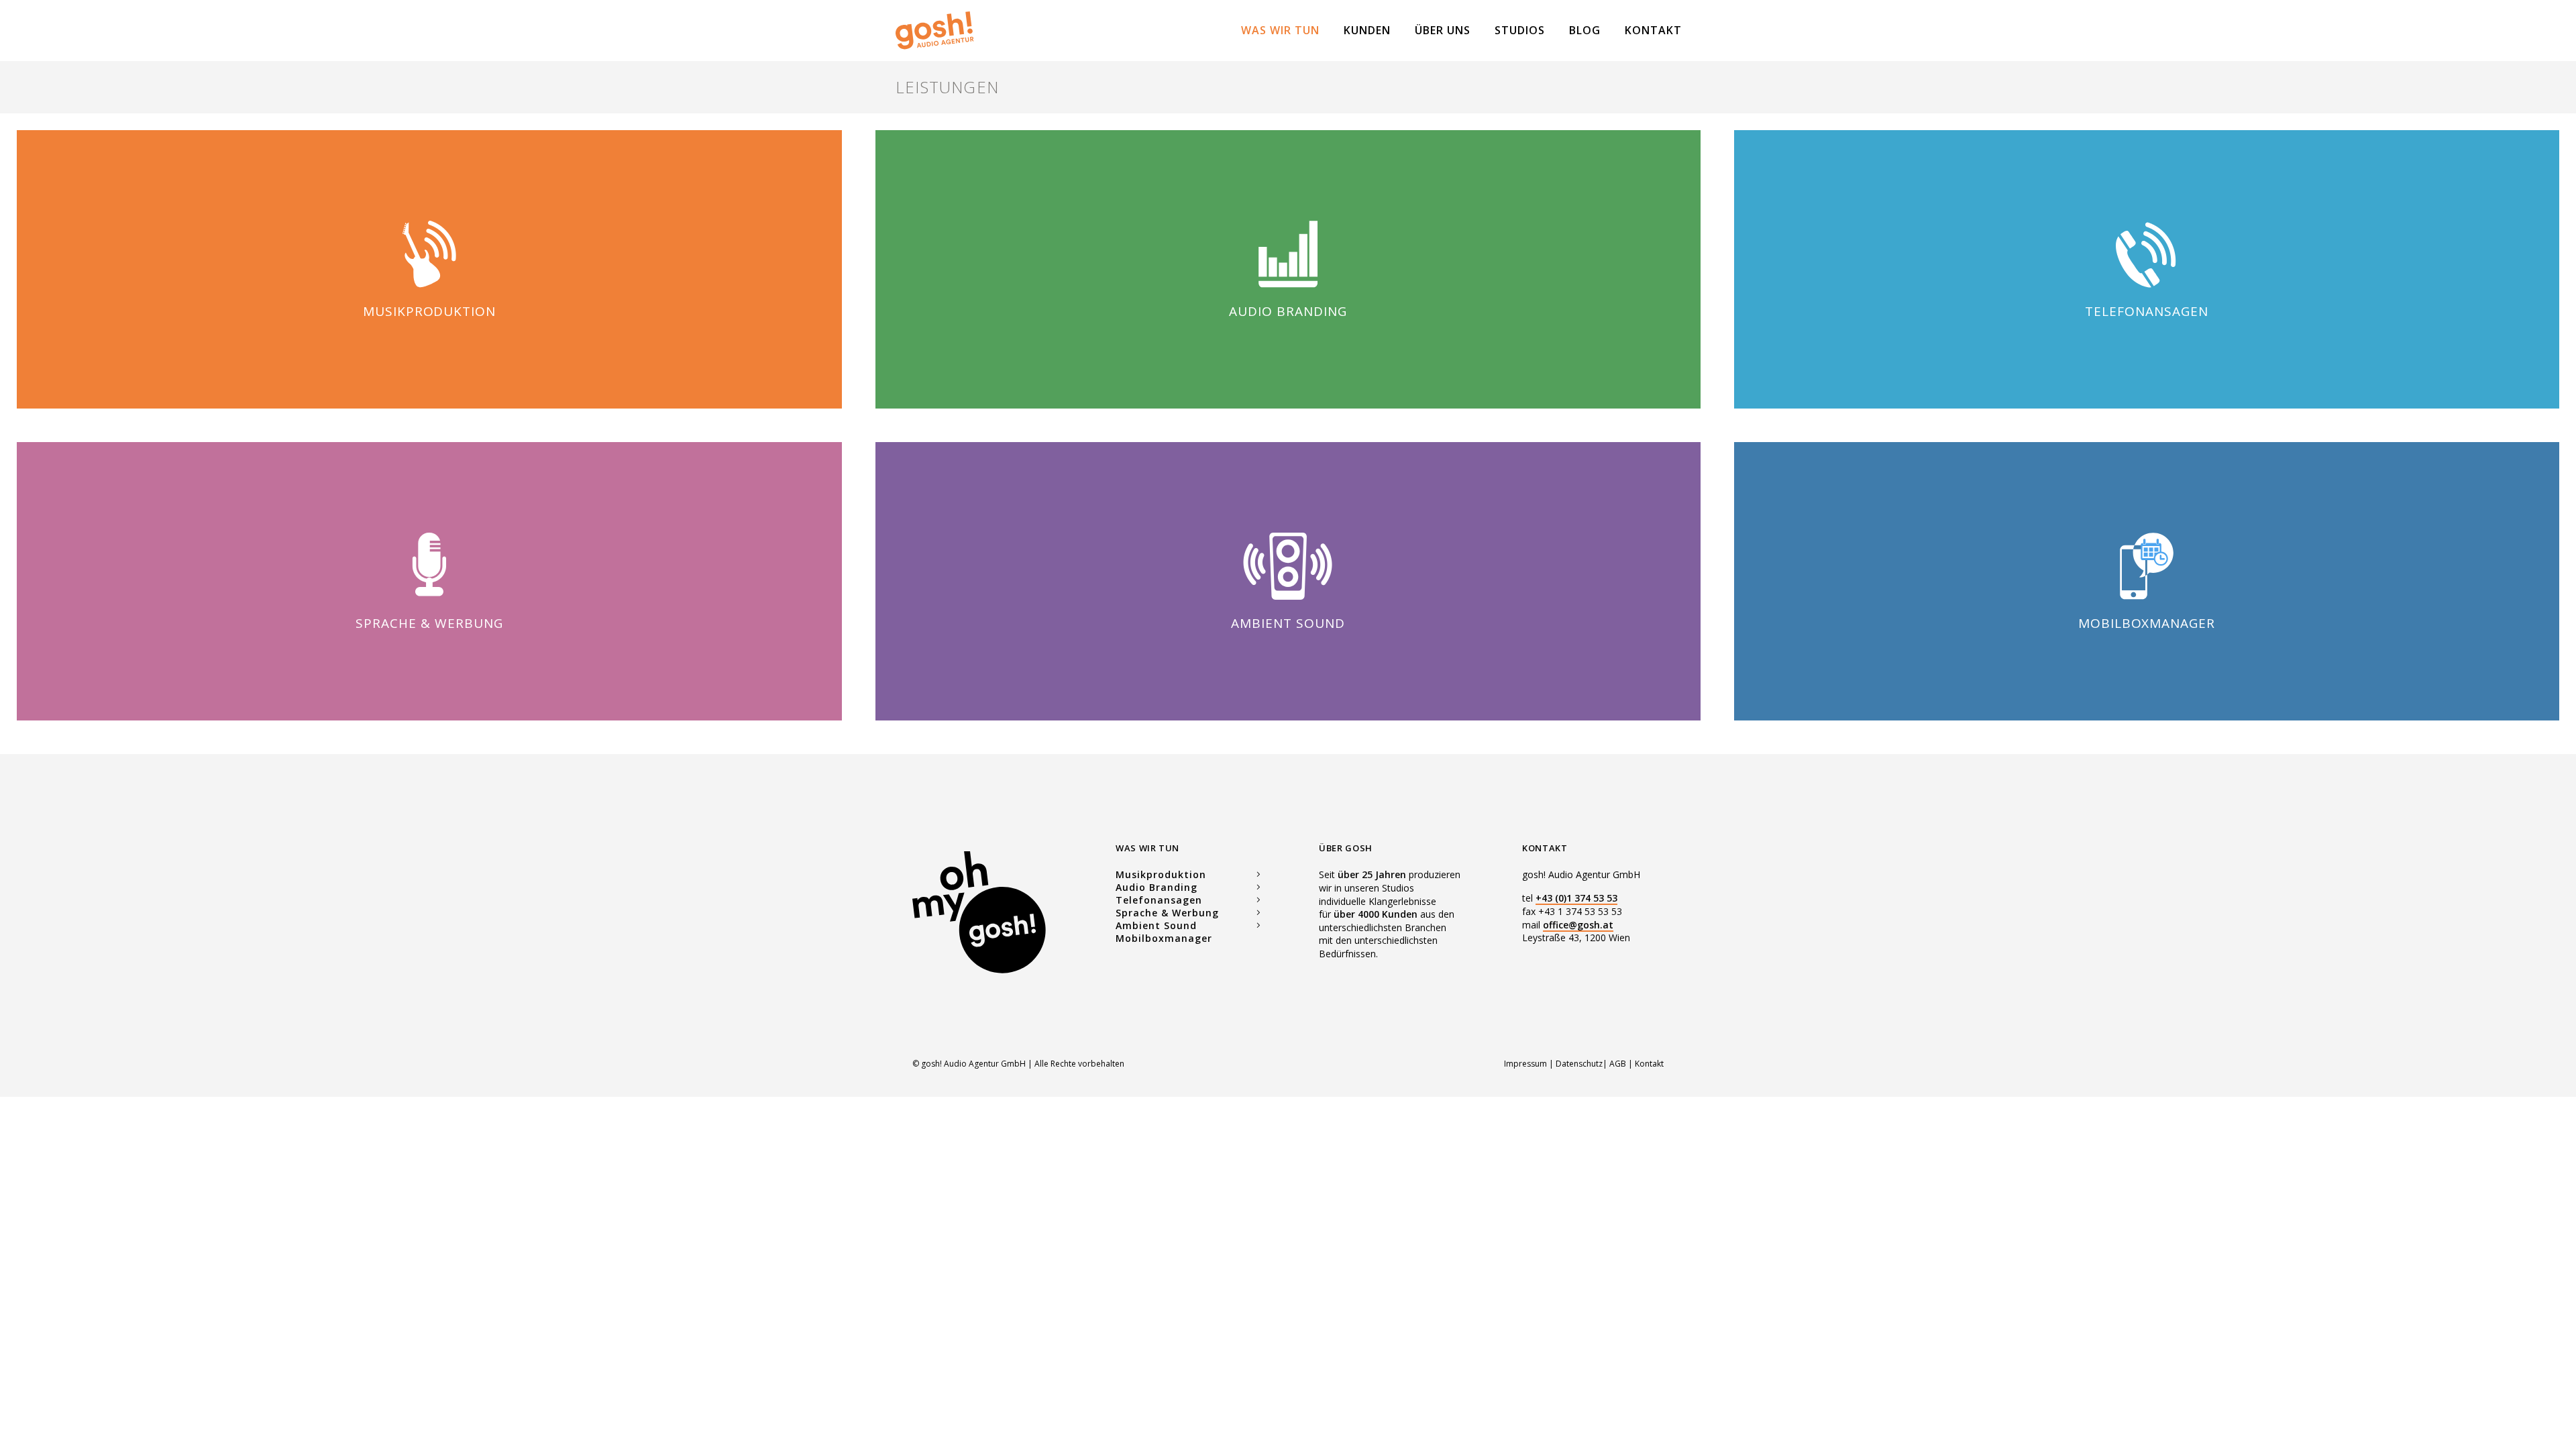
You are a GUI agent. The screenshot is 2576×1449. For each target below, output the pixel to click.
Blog (1585, 30)
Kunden (1367, 30)
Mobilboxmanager (2147, 623)
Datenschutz (1579, 1064)
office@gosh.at (1578, 925)
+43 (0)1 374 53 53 (1576, 898)
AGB (1618, 1064)
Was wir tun (1280, 30)
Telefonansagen (2146, 311)
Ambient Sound (1288, 623)
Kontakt (1653, 30)
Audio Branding (1157, 887)
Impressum (1526, 1064)
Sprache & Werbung (429, 623)
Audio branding (1288, 311)
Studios (1520, 30)
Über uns (1443, 30)
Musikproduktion (429, 311)
